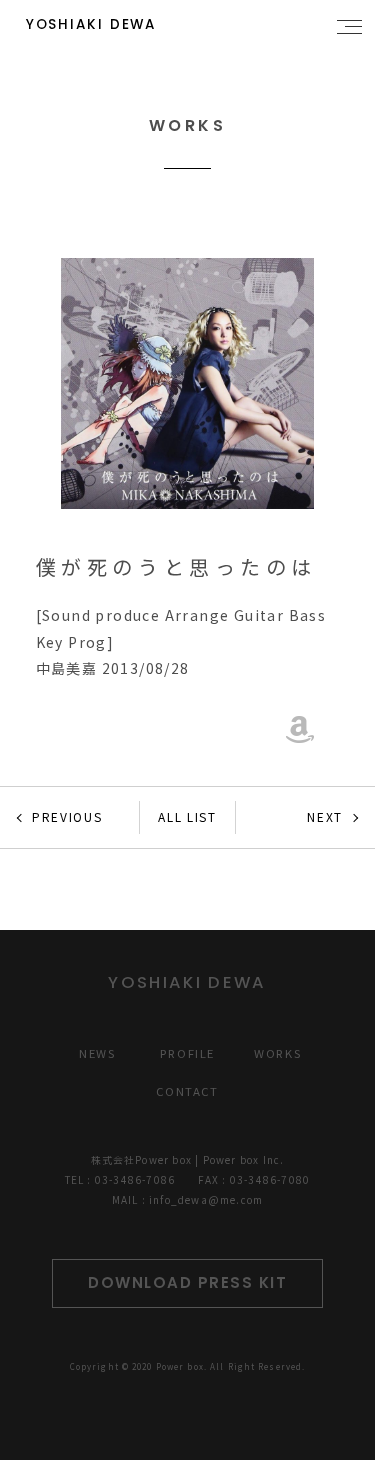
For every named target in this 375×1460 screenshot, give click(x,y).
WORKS (277, 1053)
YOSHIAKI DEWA (91, 24)
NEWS (97, 1053)
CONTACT (187, 1091)
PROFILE (187, 1053)
